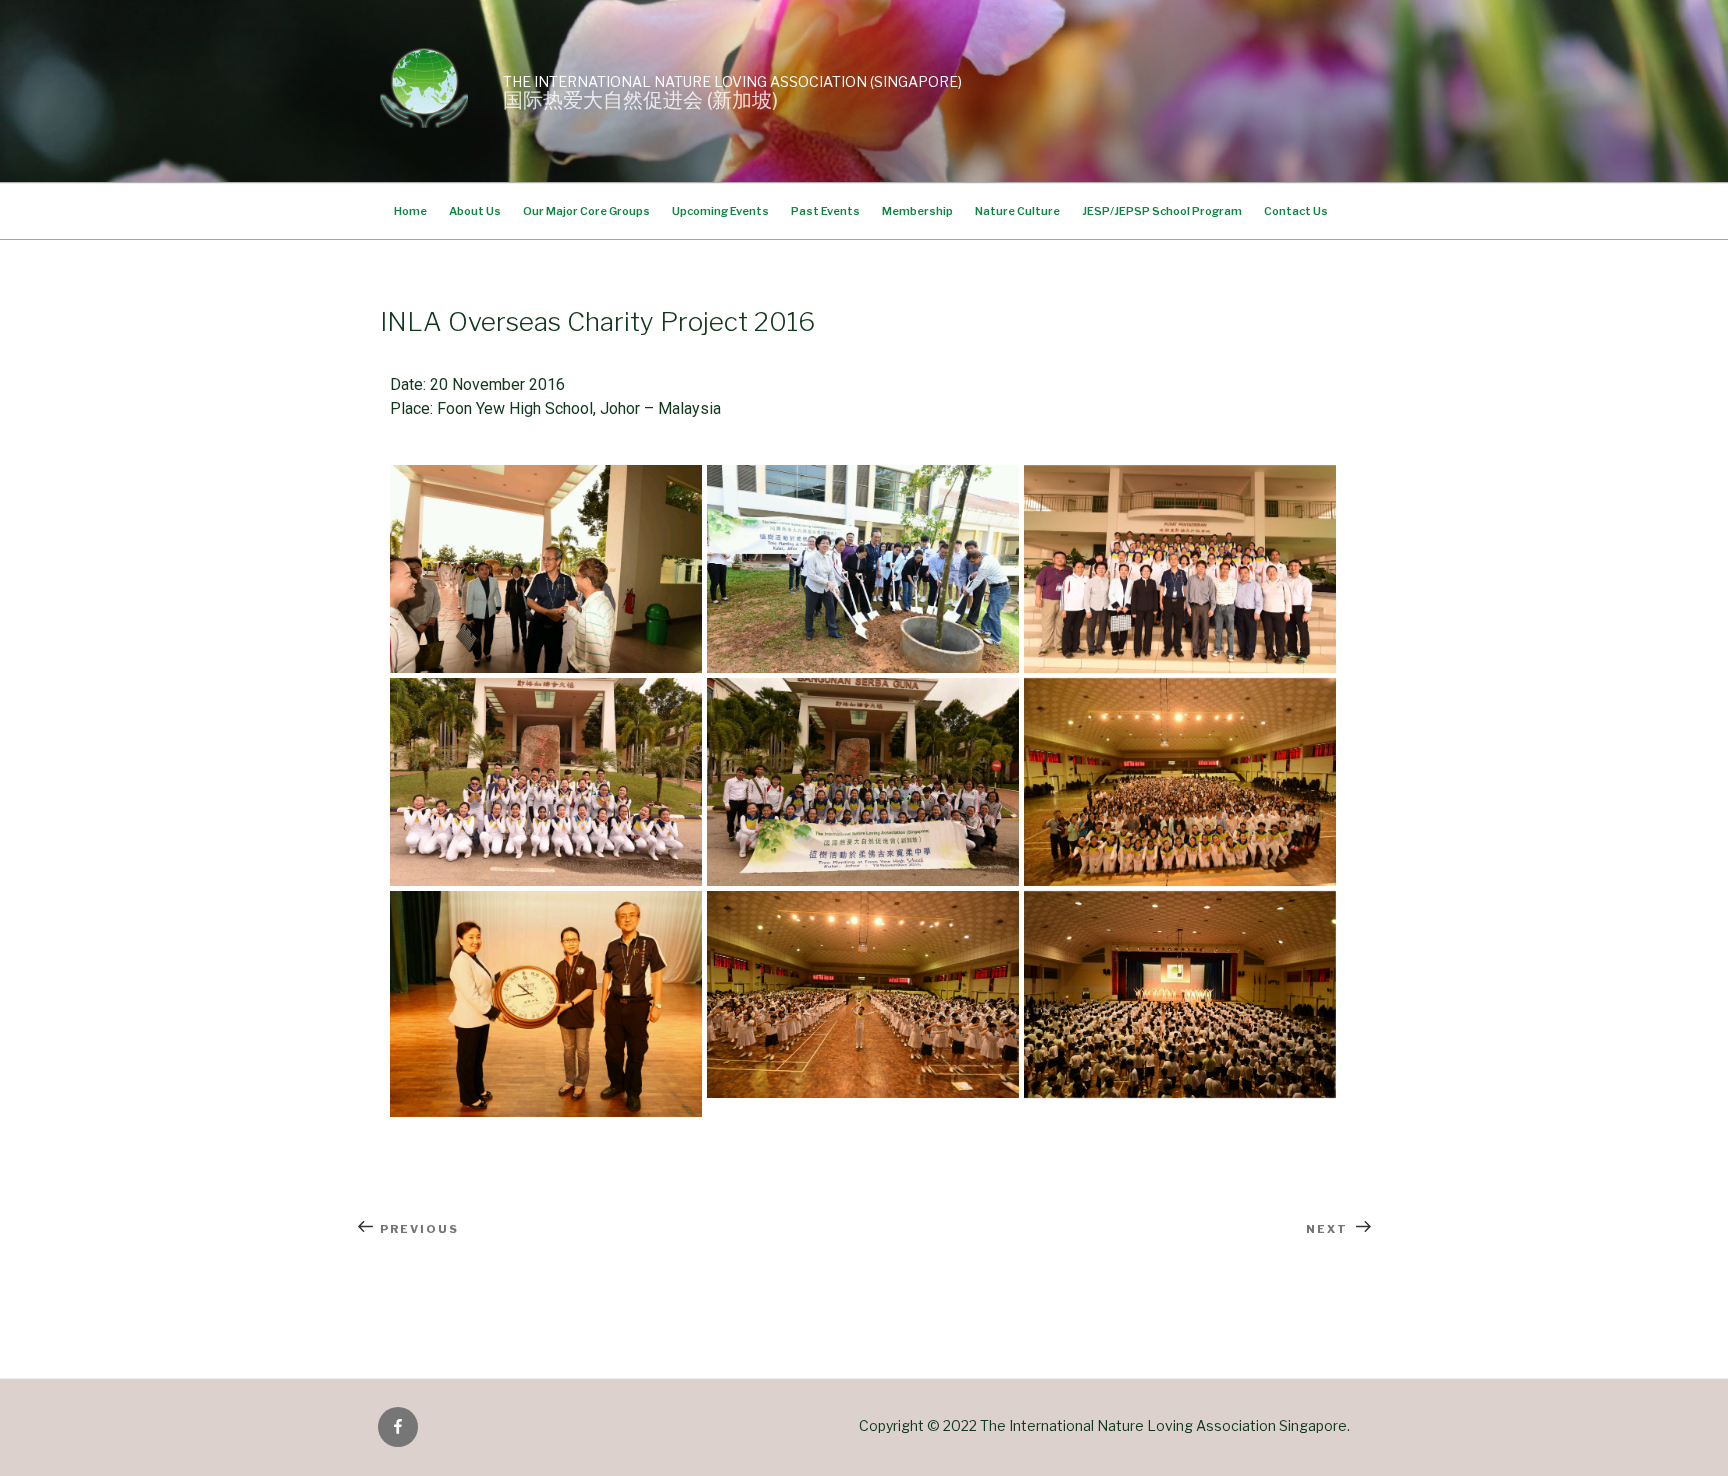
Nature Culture (1017, 211)
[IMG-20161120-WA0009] (863, 569)
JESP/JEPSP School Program (1162, 211)
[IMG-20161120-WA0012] (863, 995)
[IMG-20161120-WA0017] (863, 782)
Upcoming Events (720, 211)
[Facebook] (398, 1427)
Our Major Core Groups (586, 211)
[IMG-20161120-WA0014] (546, 1004)
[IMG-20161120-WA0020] (546, 782)
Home (410, 211)
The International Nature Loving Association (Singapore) (732, 81)
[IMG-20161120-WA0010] (1180, 995)
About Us (475, 211)
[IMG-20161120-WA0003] (546, 569)
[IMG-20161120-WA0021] (1180, 569)
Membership (917, 211)
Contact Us (1296, 211)
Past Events (825, 211)
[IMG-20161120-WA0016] (1180, 782)
